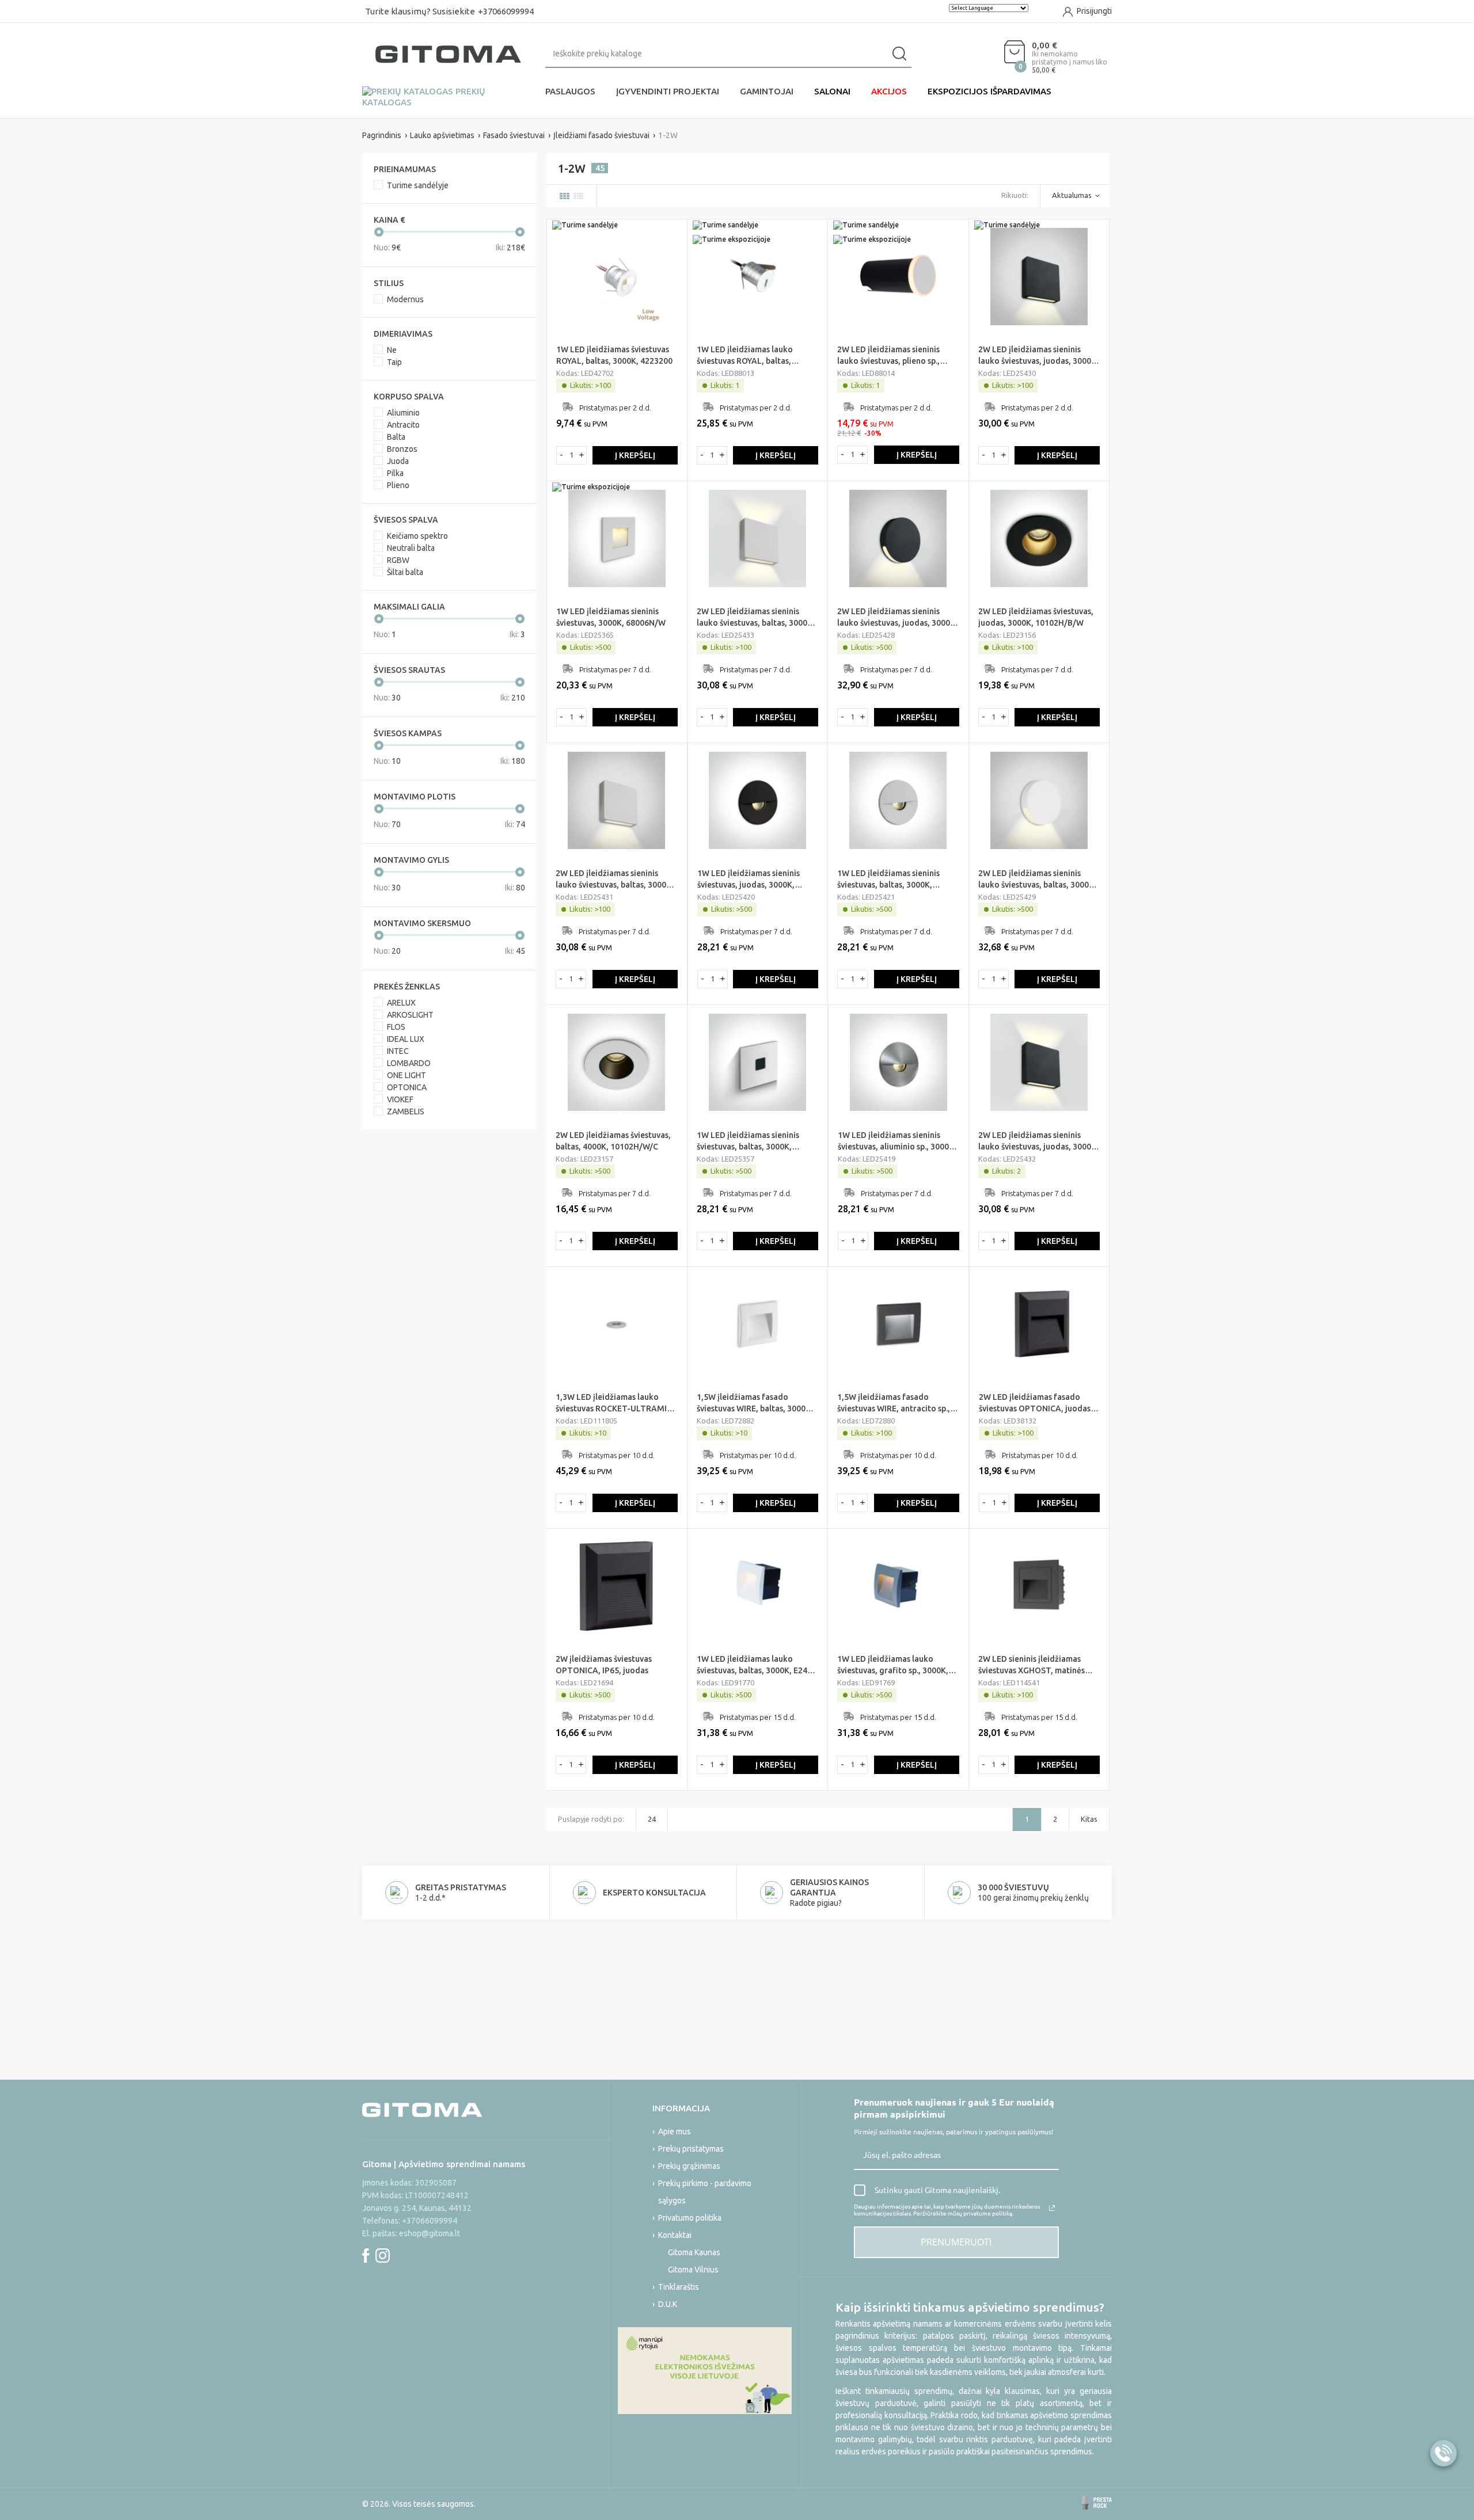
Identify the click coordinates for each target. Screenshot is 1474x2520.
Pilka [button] (395, 473)
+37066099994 (506, 11)
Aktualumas (1072, 195)
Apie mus (675, 2131)
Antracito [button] (403, 425)
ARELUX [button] (401, 1003)
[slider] (379, 232)
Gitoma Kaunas (694, 2252)
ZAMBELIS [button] (406, 1111)
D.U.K (668, 2304)
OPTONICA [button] (407, 1087)
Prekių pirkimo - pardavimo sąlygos (705, 2192)
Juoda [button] (398, 461)
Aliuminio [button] (403, 413)
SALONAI (832, 91)
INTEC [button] (398, 1051)
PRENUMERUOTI (956, 2242)
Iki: (510, 248)
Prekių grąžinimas (689, 2166)
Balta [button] (396, 437)
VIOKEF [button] (400, 1099)
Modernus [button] (405, 299)
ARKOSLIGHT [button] (410, 1015)
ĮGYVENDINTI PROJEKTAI (668, 91)
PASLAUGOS (570, 91)
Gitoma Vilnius (693, 2270)
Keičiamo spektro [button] (417, 536)
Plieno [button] (398, 485)
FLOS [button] (396, 1027)
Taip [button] (394, 362)
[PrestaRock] (1097, 2503)
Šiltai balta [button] (405, 572)
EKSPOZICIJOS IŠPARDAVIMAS (989, 91)
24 (652, 1819)
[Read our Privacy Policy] (1052, 2208)
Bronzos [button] (402, 449)
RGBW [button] (398, 560)
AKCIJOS (889, 91)
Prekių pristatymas (691, 2149)
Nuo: (387, 248)
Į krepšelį (635, 455)
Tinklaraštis (679, 2287)
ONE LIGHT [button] (407, 1075)
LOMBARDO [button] (409, 1063)
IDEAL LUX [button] (406, 1039)
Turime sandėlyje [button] (418, 185)
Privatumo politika (690, 2218)
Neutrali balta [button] (411, 548)
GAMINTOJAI (767, 91)
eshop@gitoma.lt (430, 2233)
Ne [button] (392, 350)
